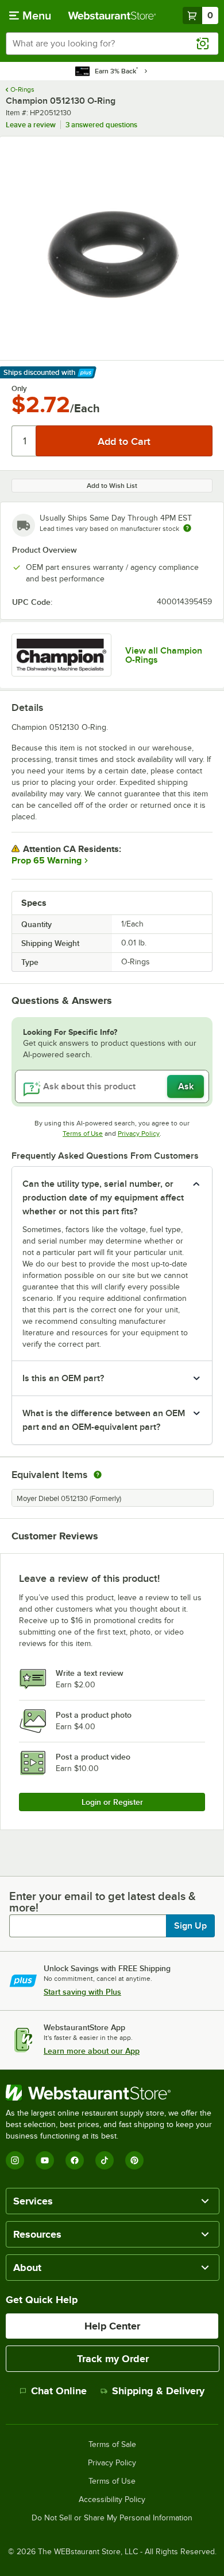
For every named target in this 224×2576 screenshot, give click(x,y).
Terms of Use (83, 1133)
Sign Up (190, 1926)
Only (19, 389)
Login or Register (112, 1802)
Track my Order (113, 2359)
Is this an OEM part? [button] (63, 1378)
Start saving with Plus (82, 1992)
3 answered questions (101, 125)
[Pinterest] (134, 2160)
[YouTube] (45, 2160)
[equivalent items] (98, 1475)
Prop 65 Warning (47, 861)
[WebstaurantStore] (112, 2093)
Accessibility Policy (112, 2500)
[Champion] (61, 655)
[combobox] (112, 44)
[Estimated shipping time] (187, 528)
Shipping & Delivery (158, 2391)
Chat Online (59, 2391)
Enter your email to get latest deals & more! (103, 1902)
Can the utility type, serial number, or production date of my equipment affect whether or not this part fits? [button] (103, 1198)
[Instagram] (15, 2160)
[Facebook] (75, 2160)
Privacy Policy (139, 1133)
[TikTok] (105, 2160)
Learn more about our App (92, 2051)
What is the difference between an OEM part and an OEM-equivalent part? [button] (104, 1420)
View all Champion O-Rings (164, 655)
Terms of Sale (112, 2445)
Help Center (112, 2326)
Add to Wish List (112, 486)
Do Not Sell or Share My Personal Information (112, 2518)
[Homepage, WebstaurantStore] (112, 15)
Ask (186, 1086)
